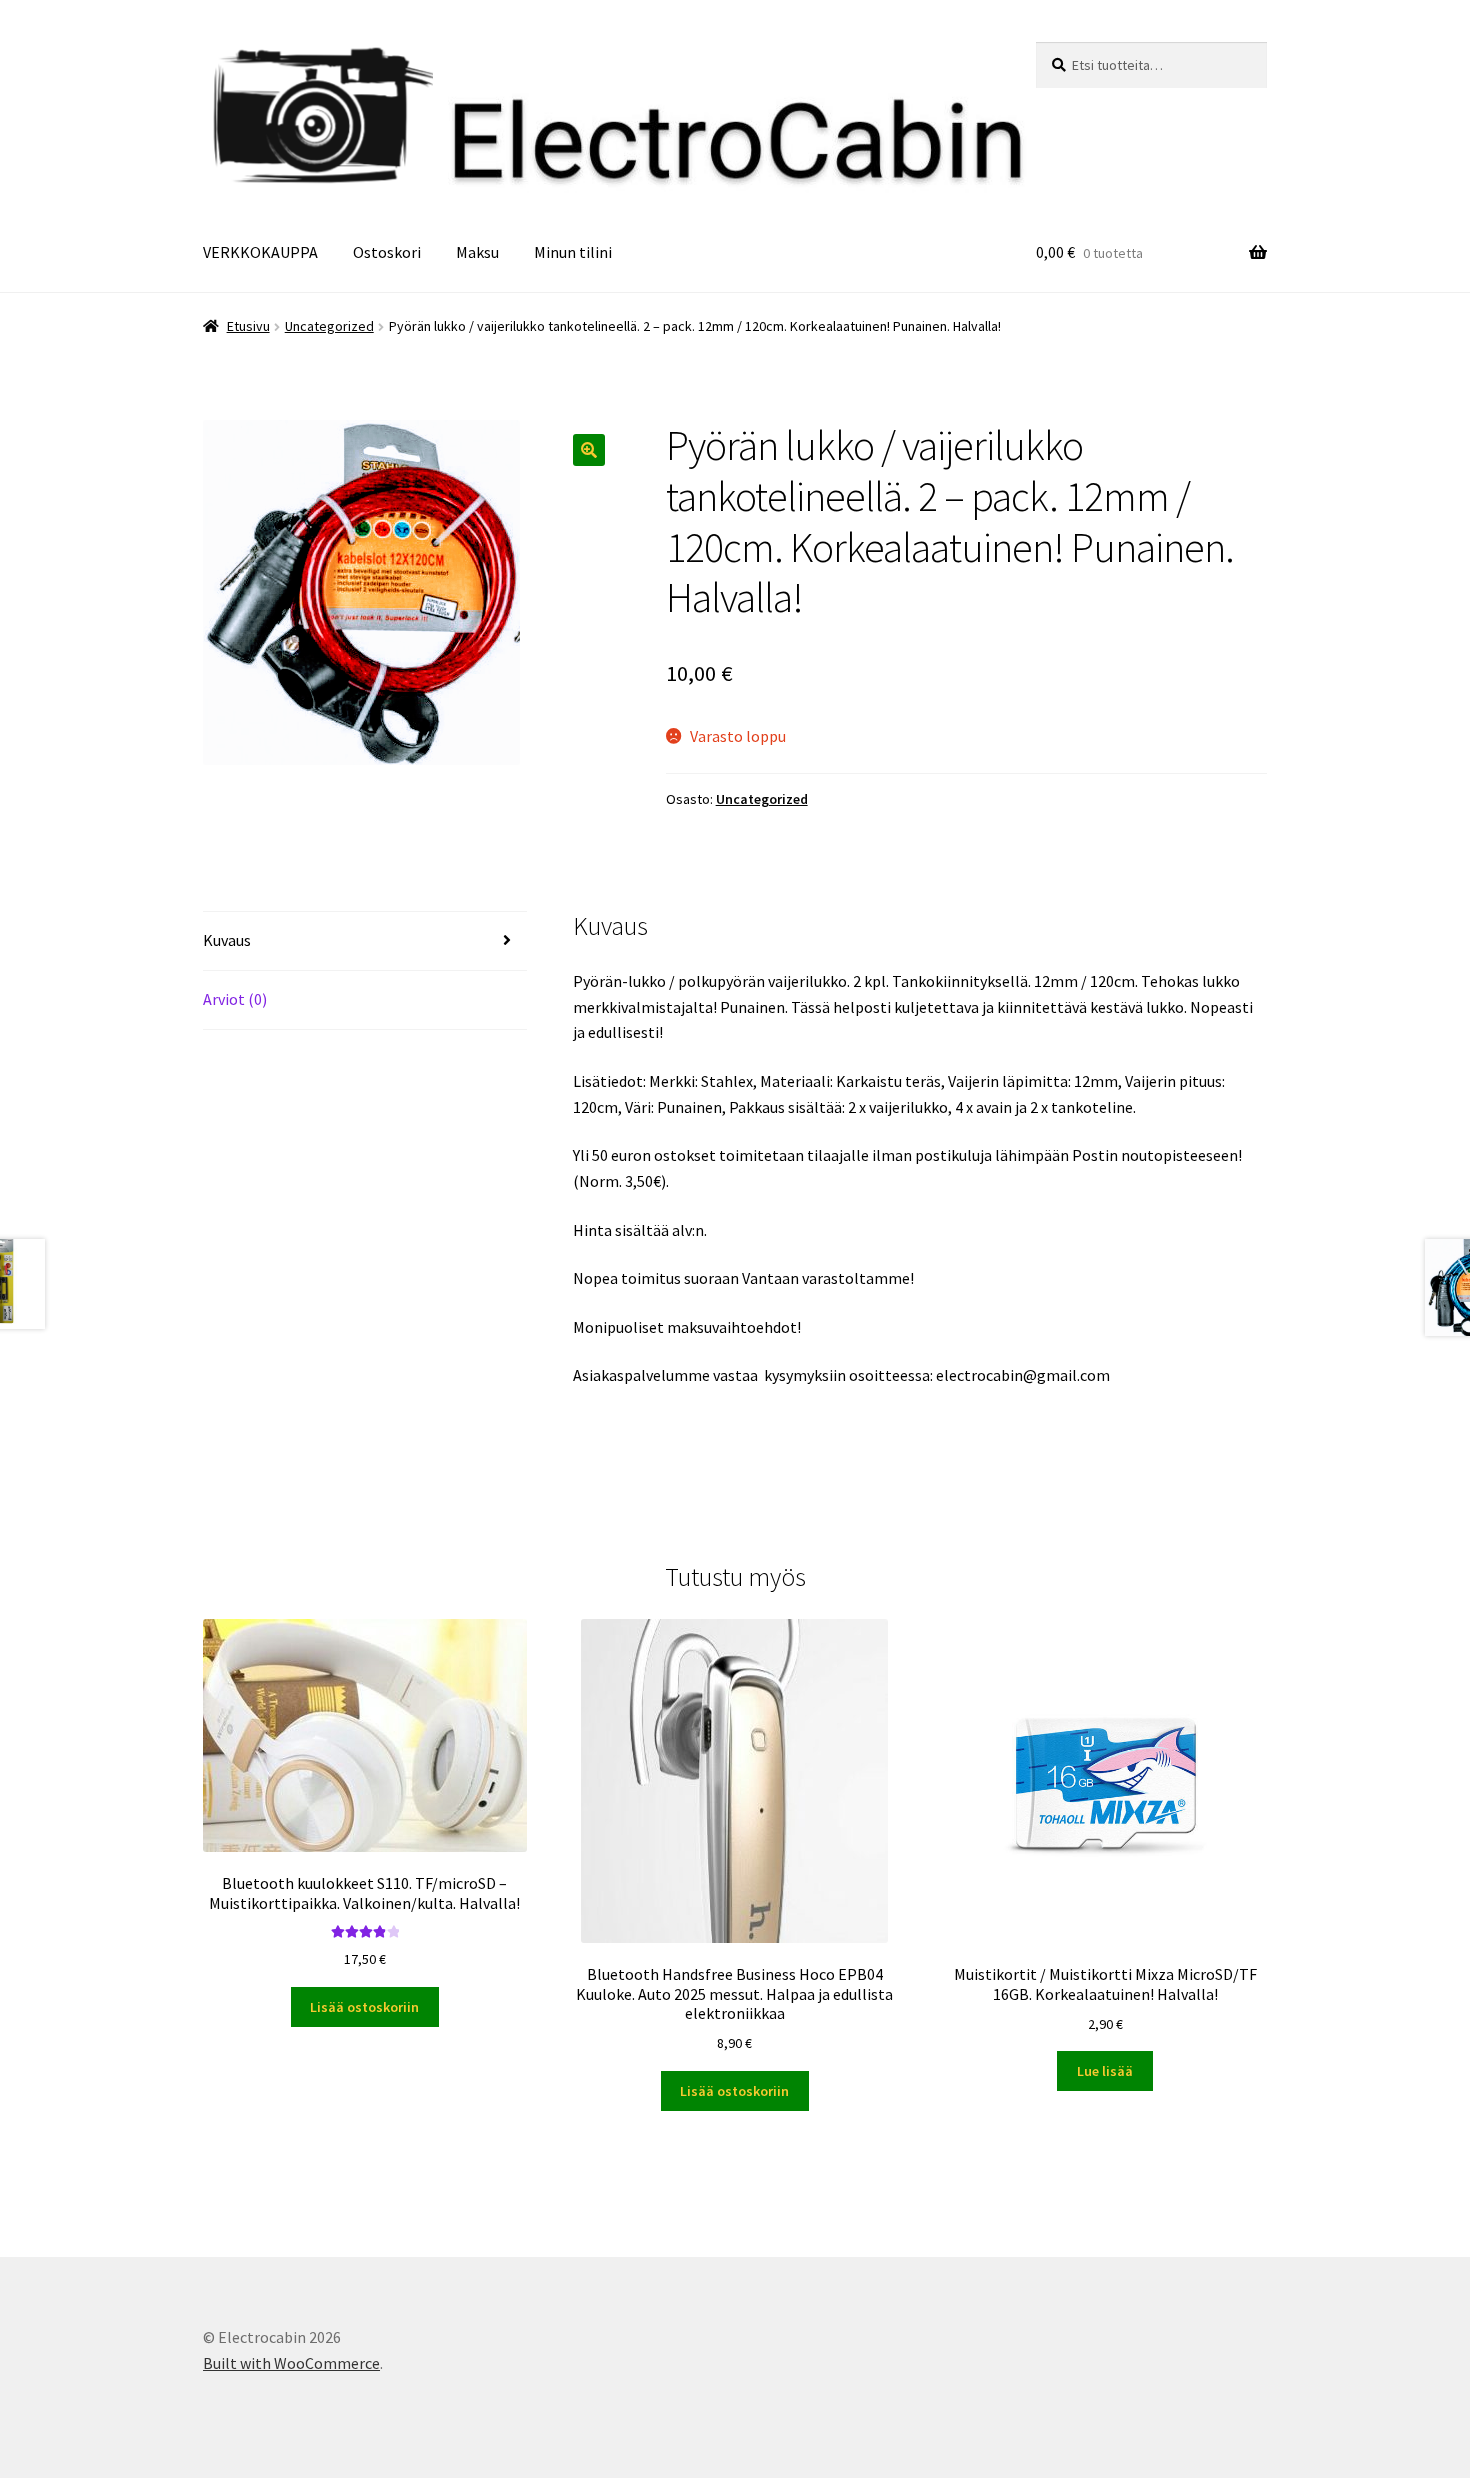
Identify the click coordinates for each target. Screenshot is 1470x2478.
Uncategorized (329, 326)
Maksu (477, 252)
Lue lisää (1105, 2071)
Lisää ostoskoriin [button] (364, 2007)
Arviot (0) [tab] (235, 999)
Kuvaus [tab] (227, 940)
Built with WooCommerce (291, 2363)
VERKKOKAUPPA (260, 252)
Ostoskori (387, 252)
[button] (589, 450)
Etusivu (248, 326)
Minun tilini (573, 252)
